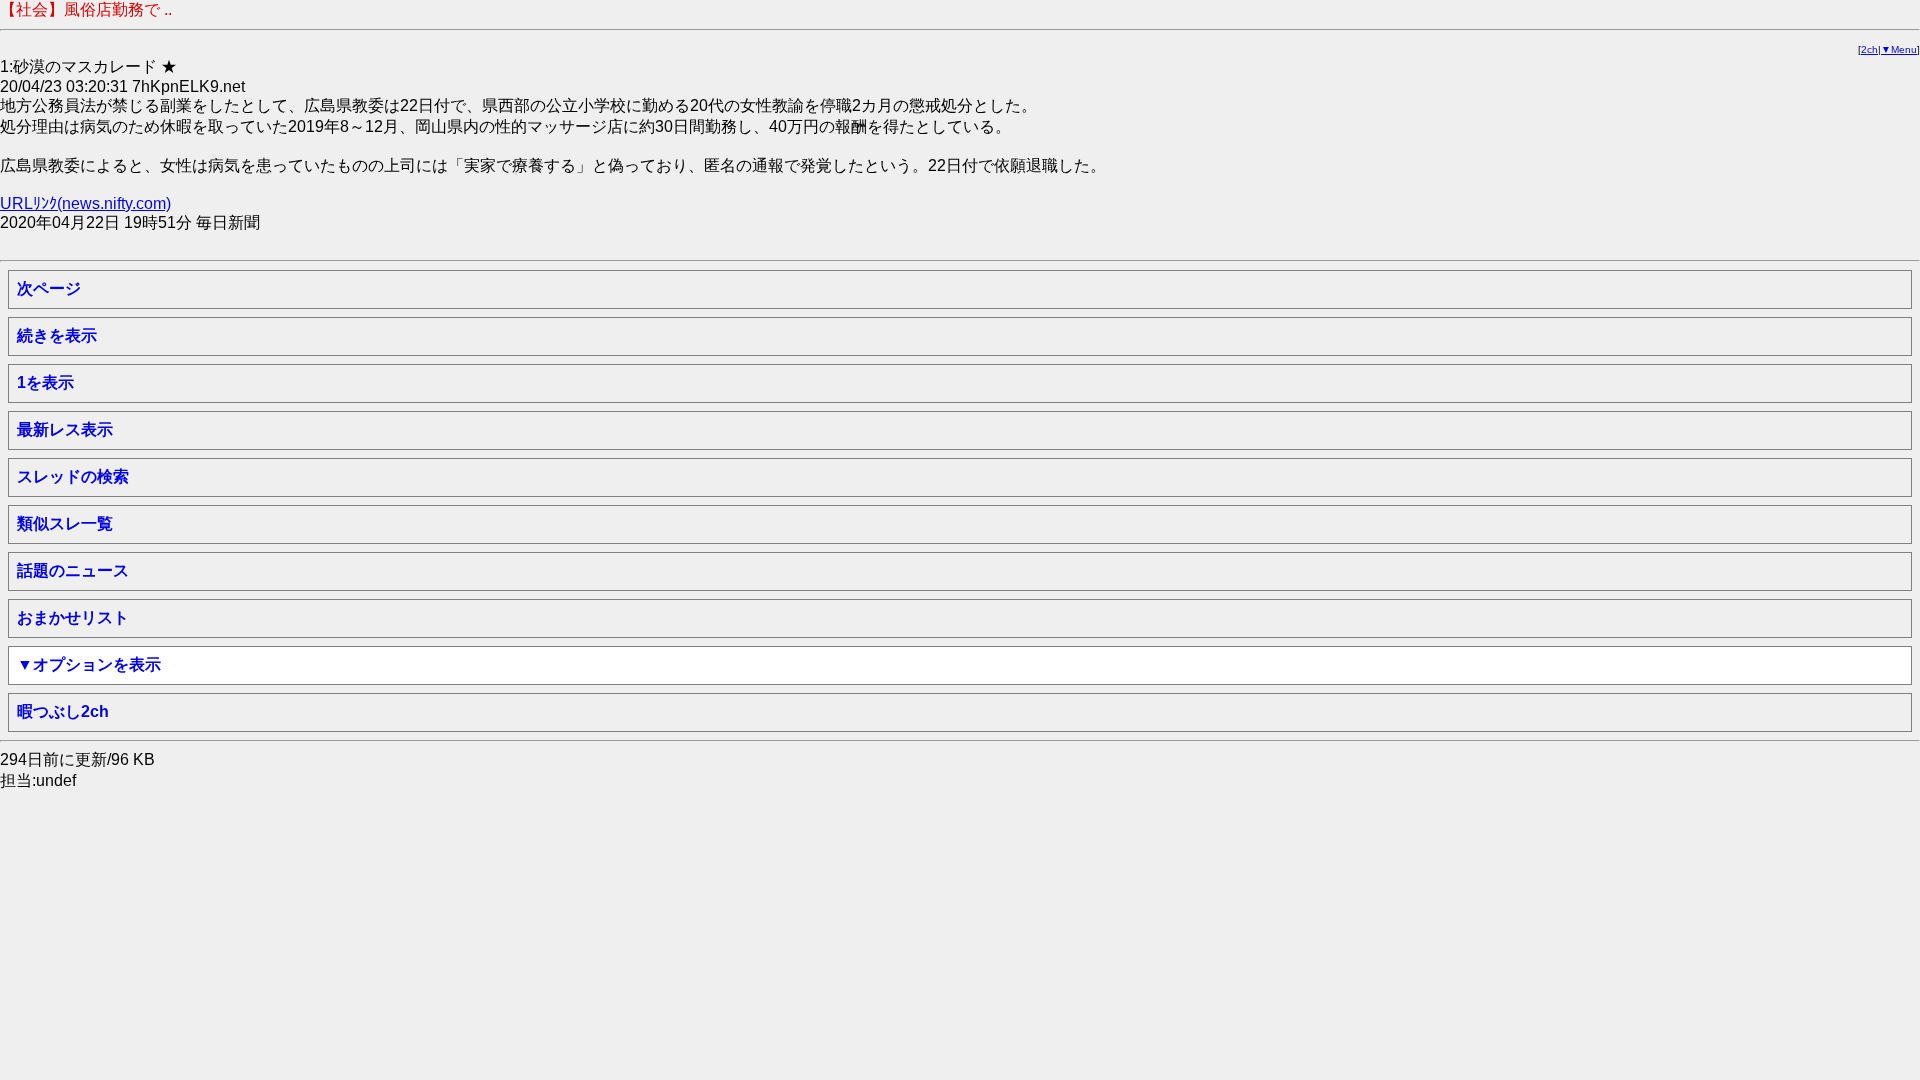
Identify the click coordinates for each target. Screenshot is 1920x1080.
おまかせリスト (73, 617)
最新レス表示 (65, 429)
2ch (1869, 49)
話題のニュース (73, 570)
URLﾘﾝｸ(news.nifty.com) (85, 203)
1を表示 (45, 382)
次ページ (49, 288)
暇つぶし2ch (63, 711)
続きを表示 (57, 335)
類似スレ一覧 (65, 523)
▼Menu (1899, 49)
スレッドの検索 (73, 476)
